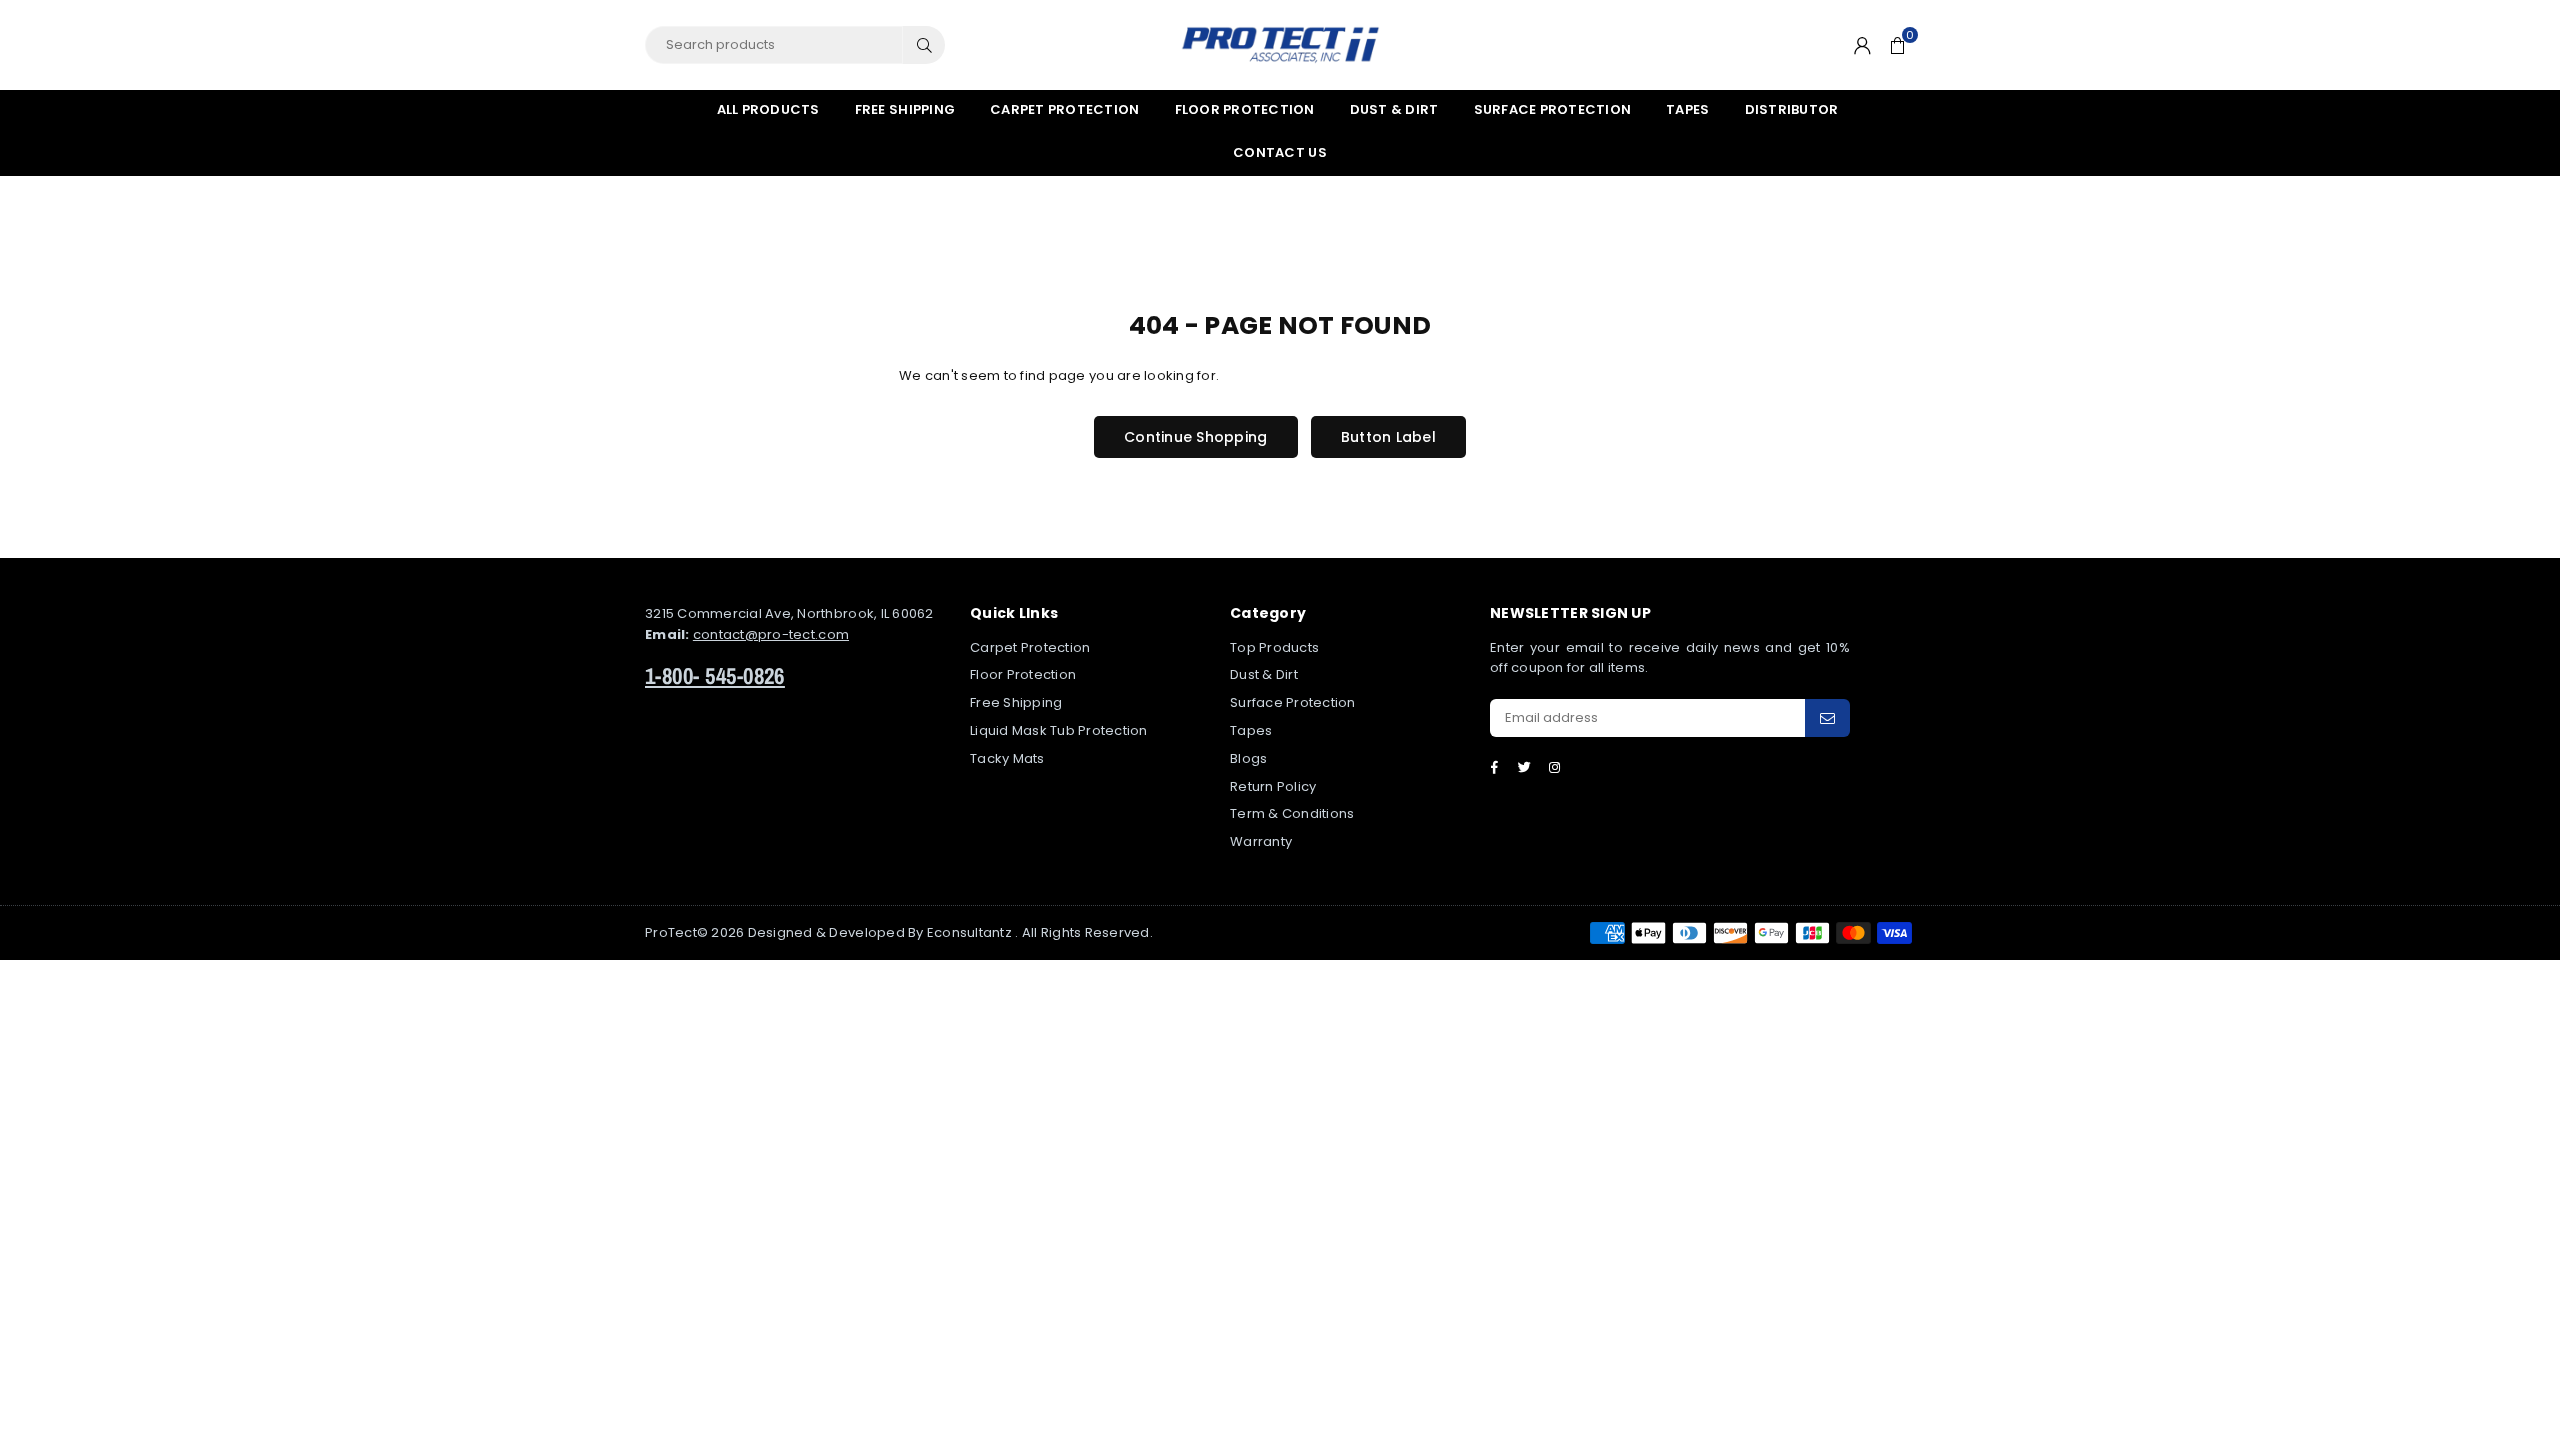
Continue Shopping (1195, 437)
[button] (1897, 45)
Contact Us (1280, 152)
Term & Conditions (1292, 813)
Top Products (1274, 647)
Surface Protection (1553, 109)
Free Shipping (905, 109)
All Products (768, 109)
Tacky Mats (1007, 758)
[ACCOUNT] (1862, 45)
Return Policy (1273, 786)
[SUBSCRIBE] (1827, 718)
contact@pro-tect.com (771, 634)
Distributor (1792, 109)
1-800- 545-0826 (715, 675)
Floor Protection (1245, 109)
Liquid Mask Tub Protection (1059, 730)
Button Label (1388, 437)
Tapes (1687, 109)
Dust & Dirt (1394, 109)
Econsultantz (969, 932)
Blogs (1248, 758)
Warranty (1261, 841)
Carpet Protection (1064, 109)
